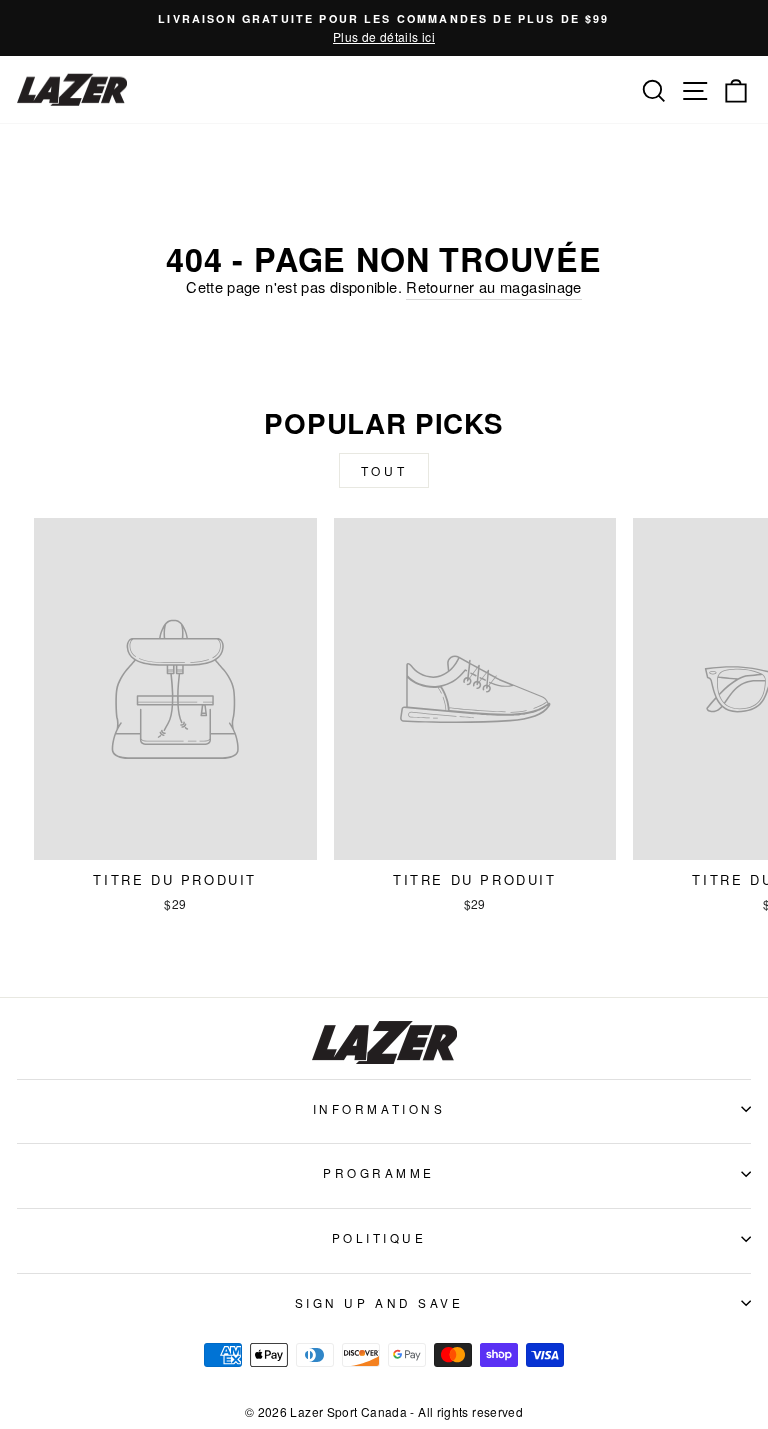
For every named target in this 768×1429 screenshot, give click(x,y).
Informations (379, 1108)
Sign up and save (379, 1302)
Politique (379, 1237)
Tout (384, 470)
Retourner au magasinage (493, 286)
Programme (379, 1172)
